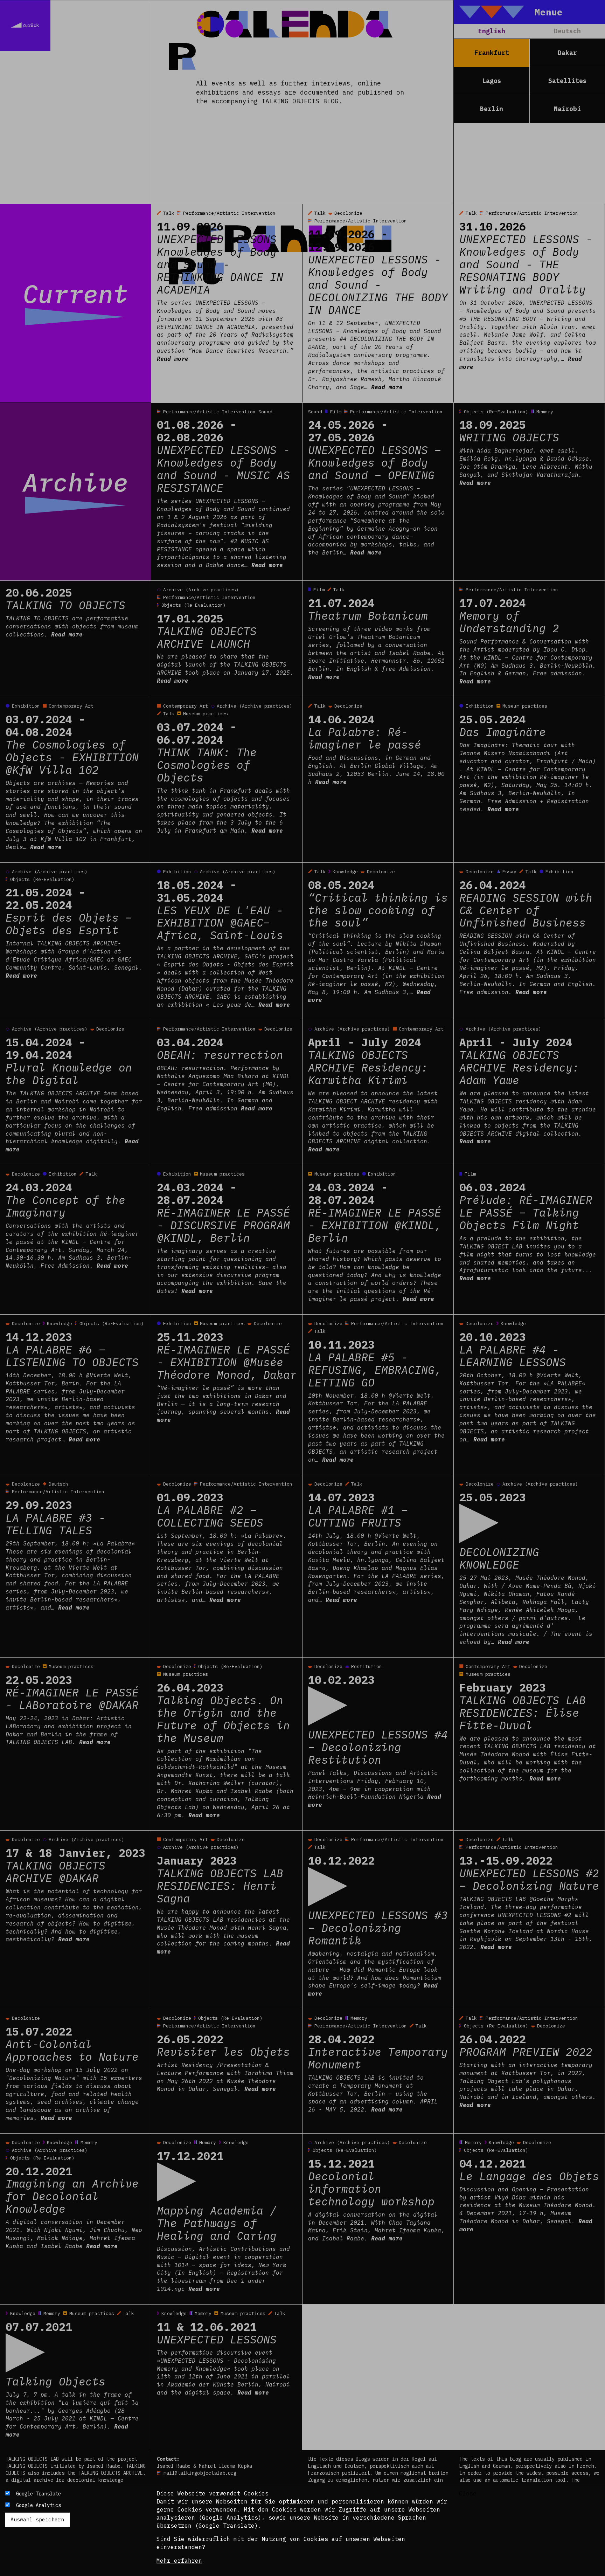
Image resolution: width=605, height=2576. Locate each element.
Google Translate (39, 2494)
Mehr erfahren (179, 2561)
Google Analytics (39, 2505)
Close (468, 2493)
